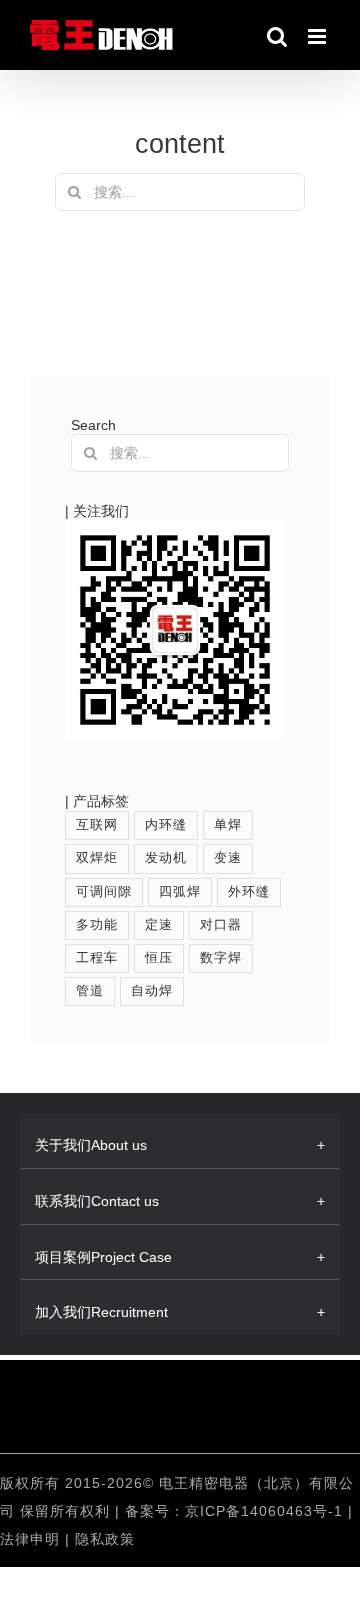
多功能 (97, 925)
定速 (159, 925)
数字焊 (221, 958)
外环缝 (249, 892)
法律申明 (32, 1539)
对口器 (221, 925)
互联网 (97, 825)
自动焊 (152, 991)
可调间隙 (104, 892)
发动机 (166, 858)
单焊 (228, 825)
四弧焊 (180, 892)
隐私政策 (105, 1539)
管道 (90, 991)
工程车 (97, 958)
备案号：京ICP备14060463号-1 (234, 1511)
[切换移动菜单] (319, 36)
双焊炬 (97, 858)
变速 (228, 858)
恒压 (159, 958)
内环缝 (166, 825)
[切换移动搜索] (277, 36)
